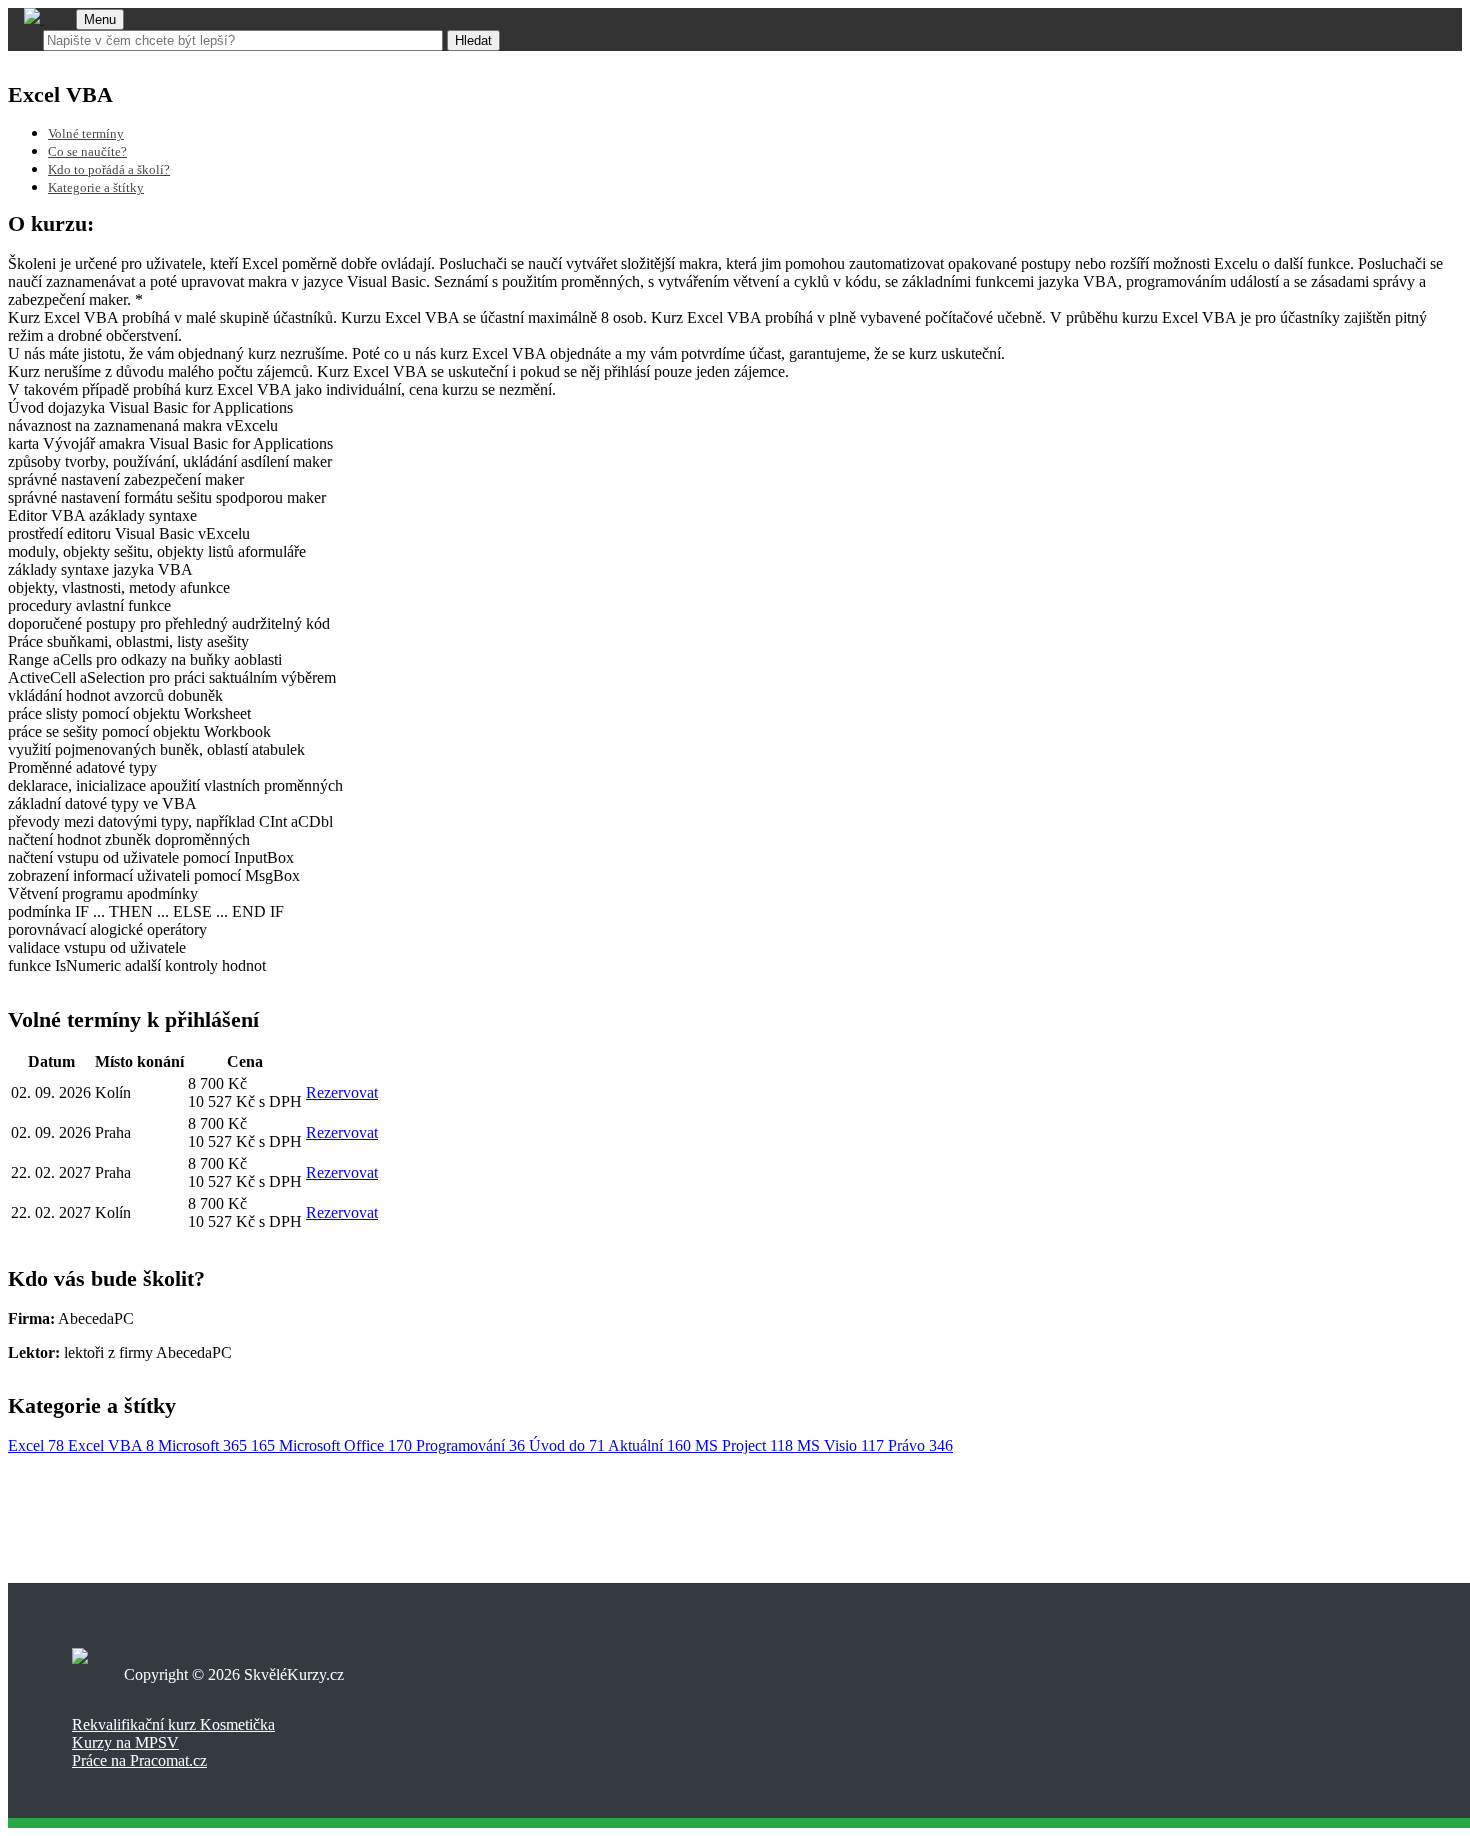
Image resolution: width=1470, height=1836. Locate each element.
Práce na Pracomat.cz (139, 1760)
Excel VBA (111, 1445)
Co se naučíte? (87, 152)
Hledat (473, 40)
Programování (470, 1445)
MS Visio (840, 1445)
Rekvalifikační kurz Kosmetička (173, 1724)
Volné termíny (86, 134)
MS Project (744, 1445)
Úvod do (567, 1445)
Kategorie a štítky (96, 188)
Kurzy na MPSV (125, 1742)
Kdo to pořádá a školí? (109, 170)
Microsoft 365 (216, 1445)
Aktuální (649, 1445)
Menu (100, 19)
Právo (920, 1445)
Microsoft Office (345, 1445)
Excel (36, 1445)
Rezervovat (342, 1092)
